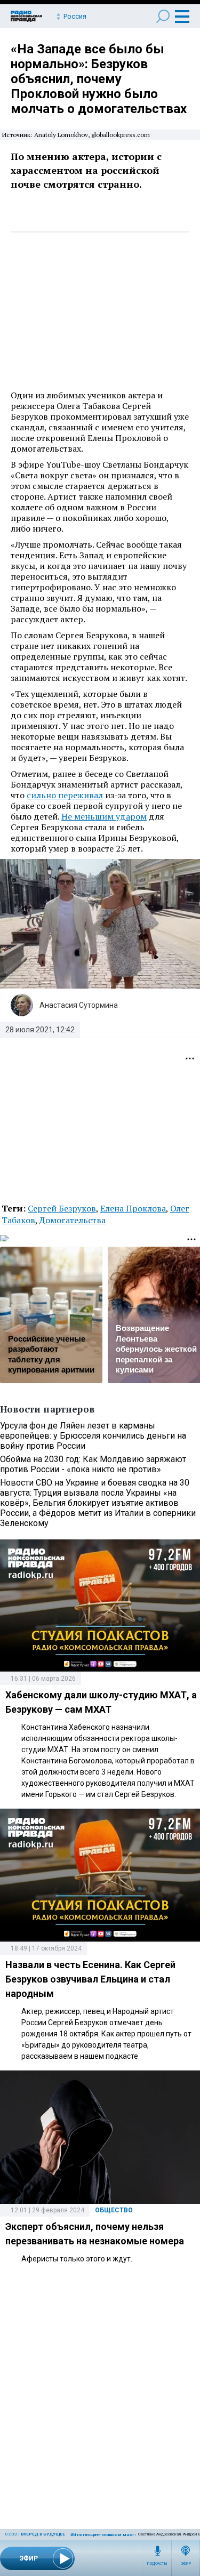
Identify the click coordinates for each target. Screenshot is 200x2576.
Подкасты (157, 2564)
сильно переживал (65, 795)
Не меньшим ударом (104, 816)
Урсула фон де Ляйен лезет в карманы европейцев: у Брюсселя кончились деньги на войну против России (93, 1436)
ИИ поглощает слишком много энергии (113, 2535)
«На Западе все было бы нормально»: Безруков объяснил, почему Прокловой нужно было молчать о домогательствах (99, 79)
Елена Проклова (133, 1208)
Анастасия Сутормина (79, 1005)
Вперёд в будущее (43, 2534)
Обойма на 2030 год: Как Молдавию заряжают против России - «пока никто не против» (93, 1464)
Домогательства (73, 1220)
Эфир (186, 2564)
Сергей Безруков (62, 1208)
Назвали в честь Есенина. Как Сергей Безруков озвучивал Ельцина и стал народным (90, 1979)
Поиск (163, 16)
